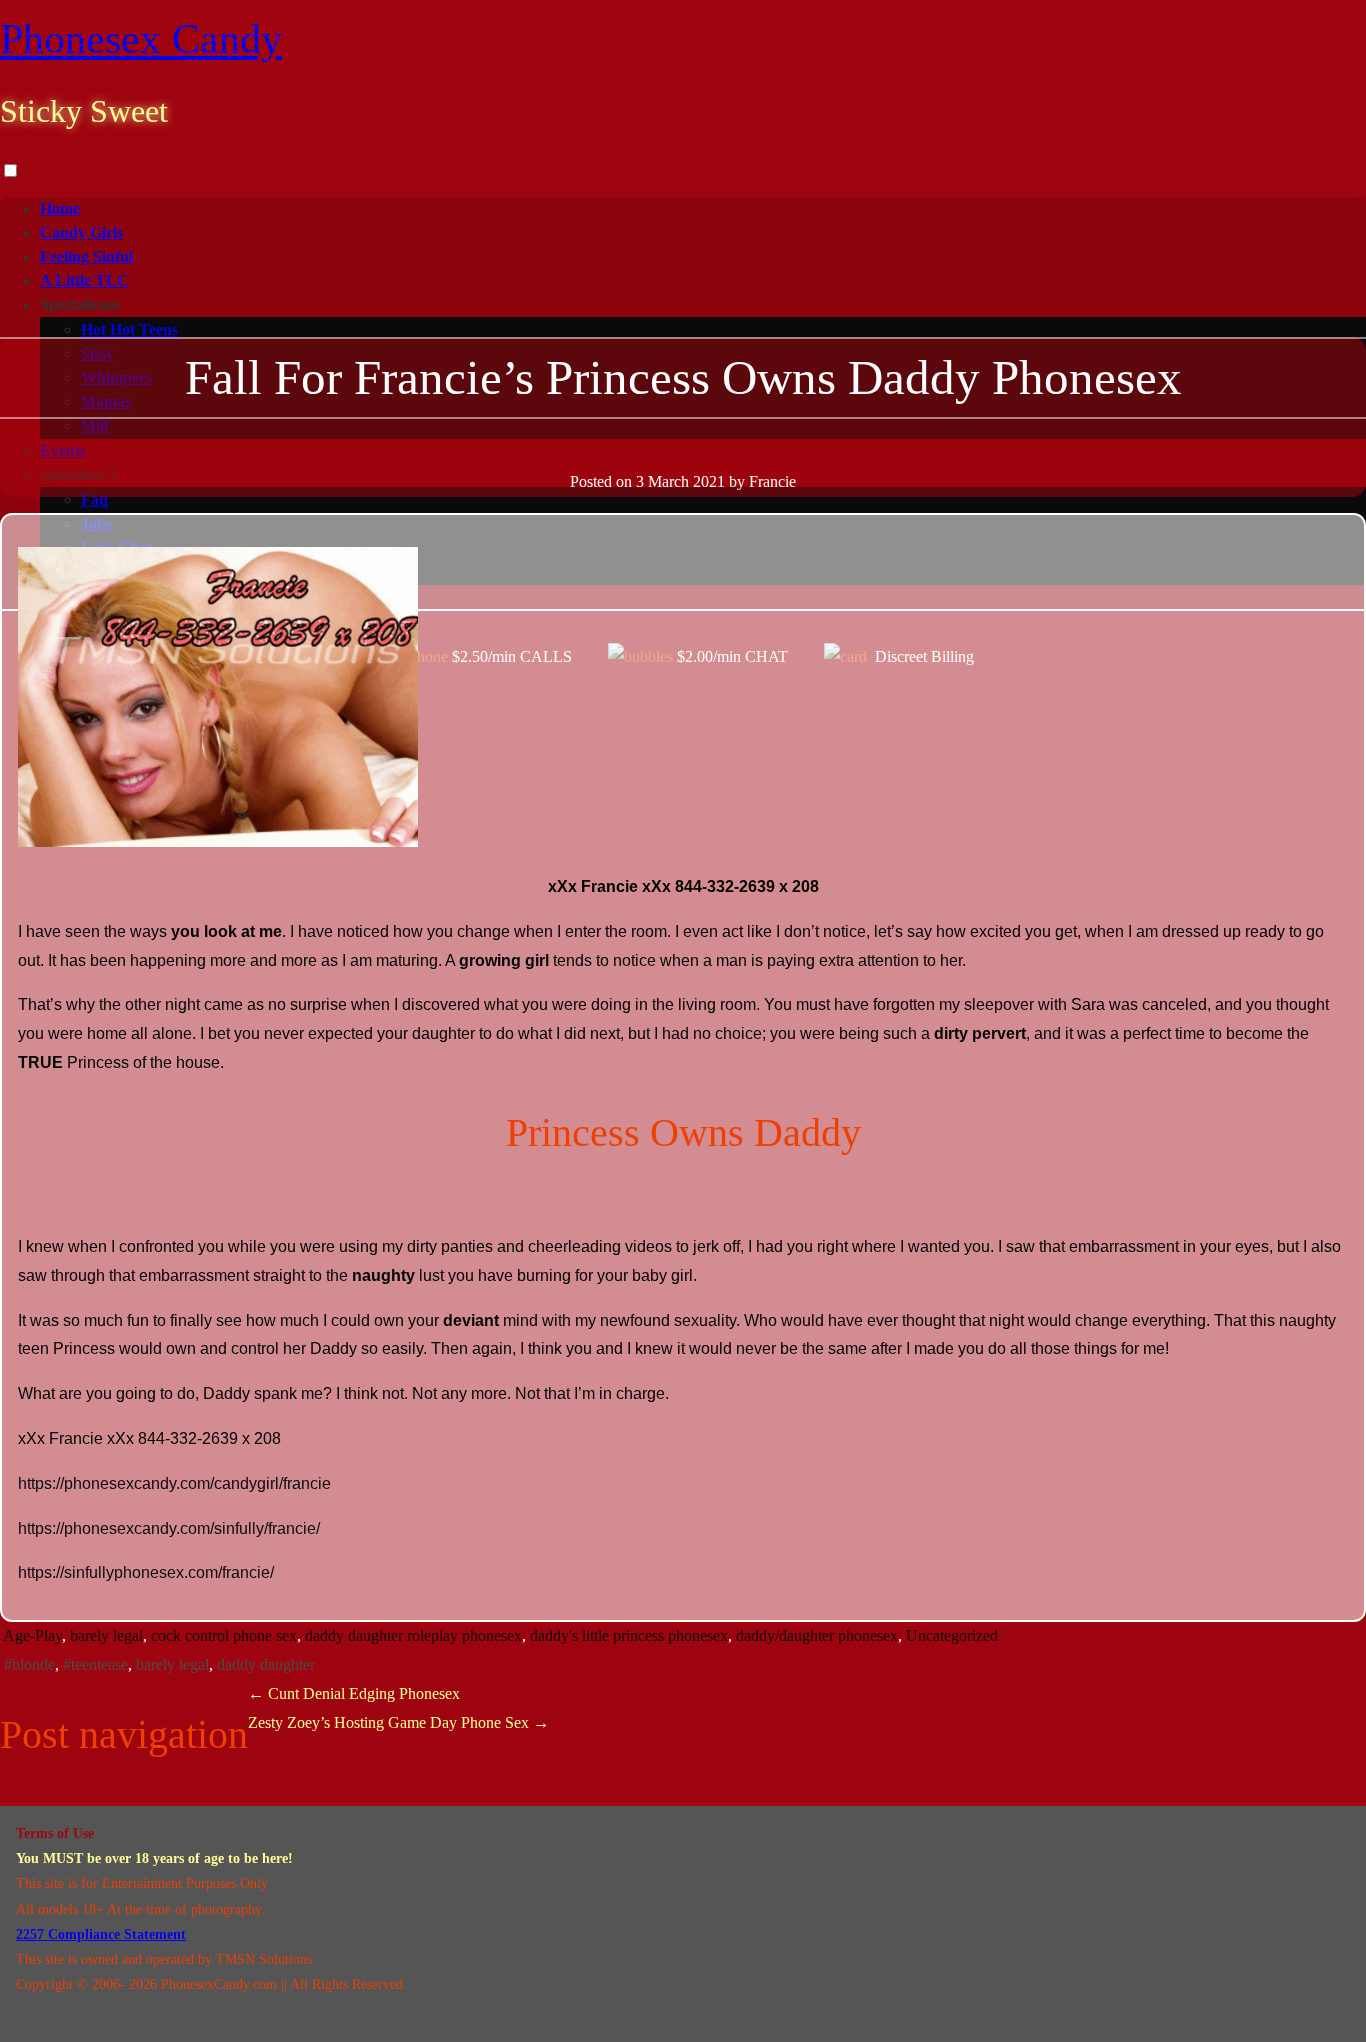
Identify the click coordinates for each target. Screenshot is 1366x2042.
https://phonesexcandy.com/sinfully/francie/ (169, 1528)
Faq (94, 499)
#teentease (95, 1664)
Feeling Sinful (86, 256)
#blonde (29, 1664)
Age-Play (32, 1635)
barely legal (106, 1635)
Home (60, 208)
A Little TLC (84, 280)
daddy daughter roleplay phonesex (413, 1635)
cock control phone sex (224, 1635)
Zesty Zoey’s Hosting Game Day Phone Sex (398, 1722)
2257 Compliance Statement (101, 1934)
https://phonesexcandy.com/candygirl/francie (174, 1483)
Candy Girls (81, 232)
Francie (772, 481)
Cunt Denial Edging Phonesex (354, 1693)
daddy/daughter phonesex (817, 1635)
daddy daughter (266, 1664)
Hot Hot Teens (129, 329)
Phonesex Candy (141, 39)
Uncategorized (952, 1635)
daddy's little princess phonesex (629, 1635)
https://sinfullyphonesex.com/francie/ (146, 1572)
